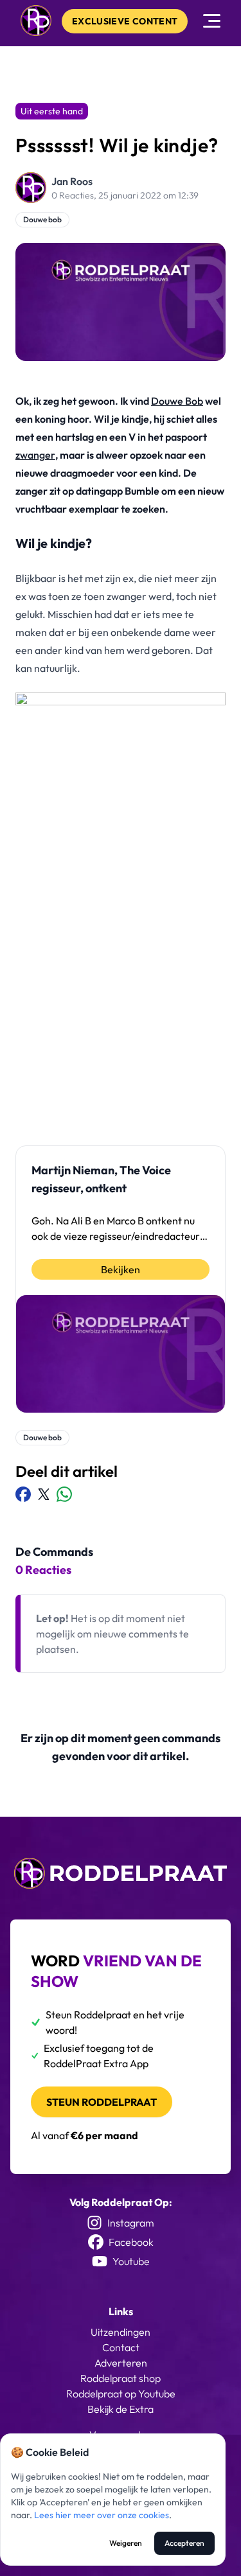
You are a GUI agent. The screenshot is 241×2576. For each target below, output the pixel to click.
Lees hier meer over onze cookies (102, 2515)
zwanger (35, 455)
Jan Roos (72, 181)
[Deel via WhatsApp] (64, 1494)
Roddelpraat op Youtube (121, 2394)
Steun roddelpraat (102, 2102)
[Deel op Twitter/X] (44, 1494)
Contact (121, 2347)
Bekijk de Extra (121, 2409)
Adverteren (121, 2363)
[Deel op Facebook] (23, 1494)
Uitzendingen (121, 2332)
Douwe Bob (177, 401)
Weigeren (126, 2543)
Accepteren (184, 2543)
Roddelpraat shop (121, 2378)
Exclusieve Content (125, 21)
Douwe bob (42, 219)
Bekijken (121, 1269)
